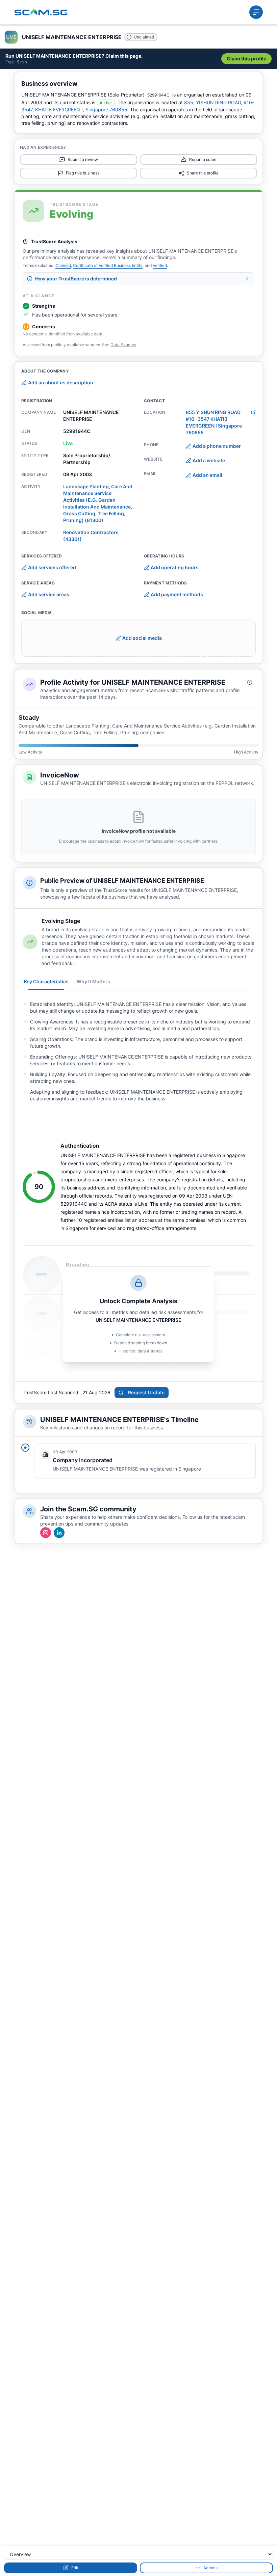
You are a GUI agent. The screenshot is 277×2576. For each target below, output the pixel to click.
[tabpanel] (138, 1051)
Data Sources (123, 345)
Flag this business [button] (83, 173)
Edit (75, 2568)
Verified (160, 265)
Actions (210, 2568)
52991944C (158, 95)
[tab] (46, 982)
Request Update (146, 1392)
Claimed (63, 265)
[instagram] (46, 1533)
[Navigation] (256, 12)
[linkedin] (59, 1533)
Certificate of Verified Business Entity (108, 265)
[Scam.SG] (41, 12)
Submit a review (83, 159)
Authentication (80, 1146)
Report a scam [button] (203, 159)
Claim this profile (246, 59)
